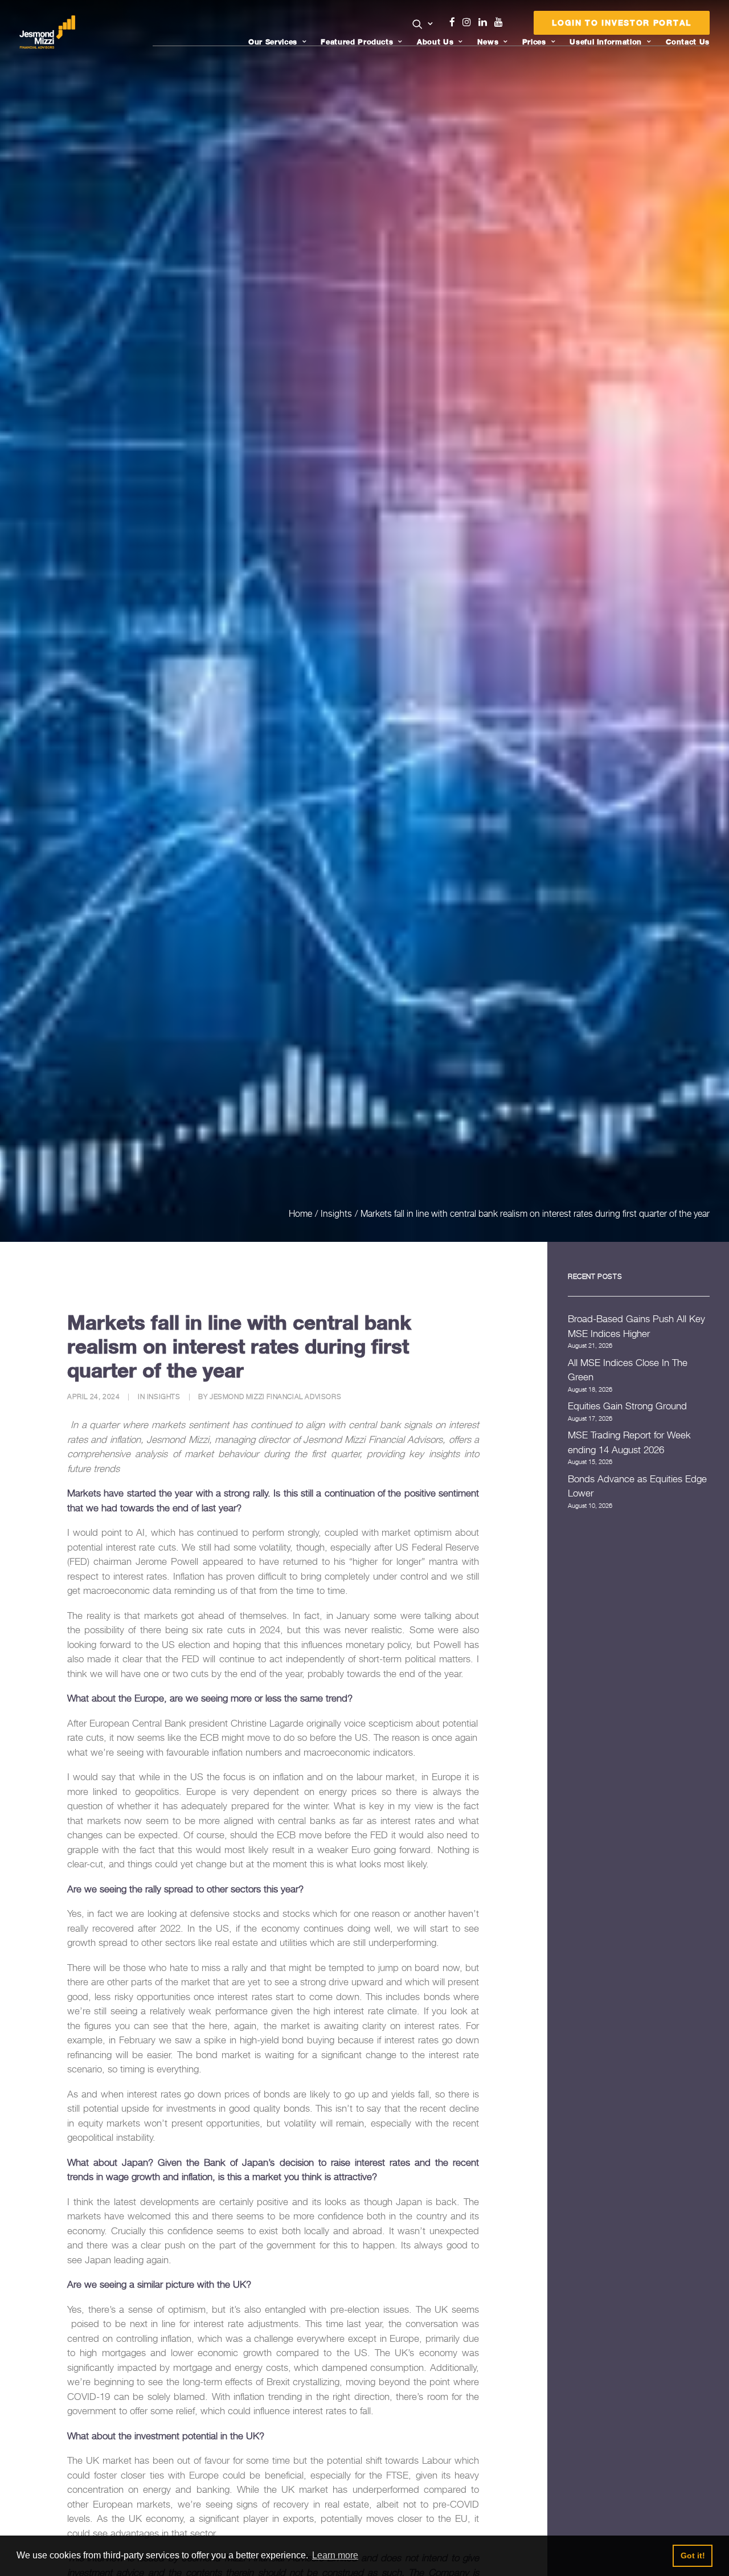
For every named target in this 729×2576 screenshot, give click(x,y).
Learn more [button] (335, 2555)
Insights (336, 1213)
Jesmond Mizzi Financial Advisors (275, 1397)
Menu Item (513, 25)
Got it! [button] (693, 2555)
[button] (423, 24)
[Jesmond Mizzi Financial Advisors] (47, 32)
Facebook (457, 22)
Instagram (469, 22)
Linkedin (485, 22)
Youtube (501, 22)
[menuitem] (423, 25)
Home (300, 1213)
